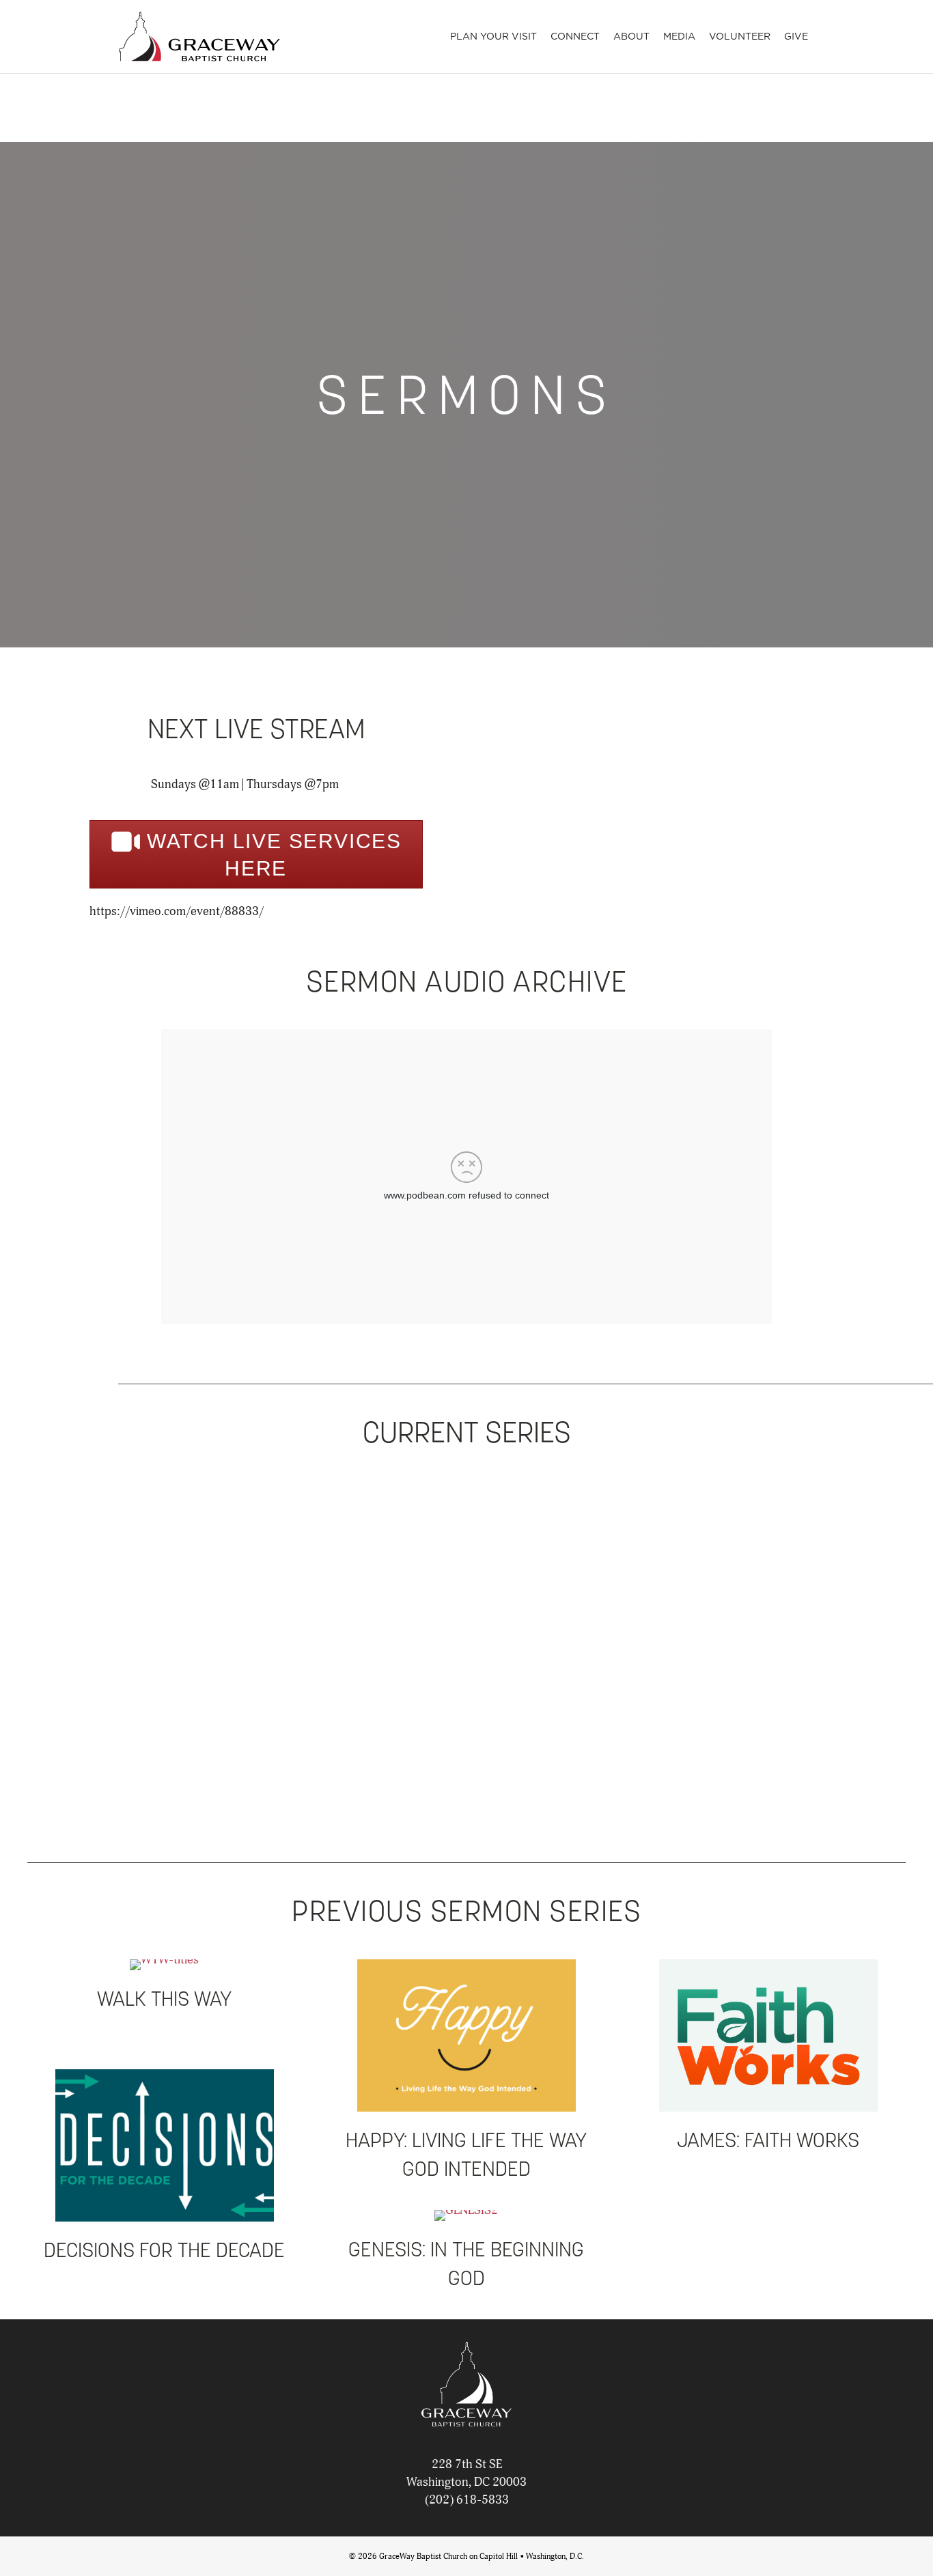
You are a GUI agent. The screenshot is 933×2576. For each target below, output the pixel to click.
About (631, 36)
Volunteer (740, 36)
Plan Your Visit (493, 36)
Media (679, 36)
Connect (575, 36)
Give (796, 36)
